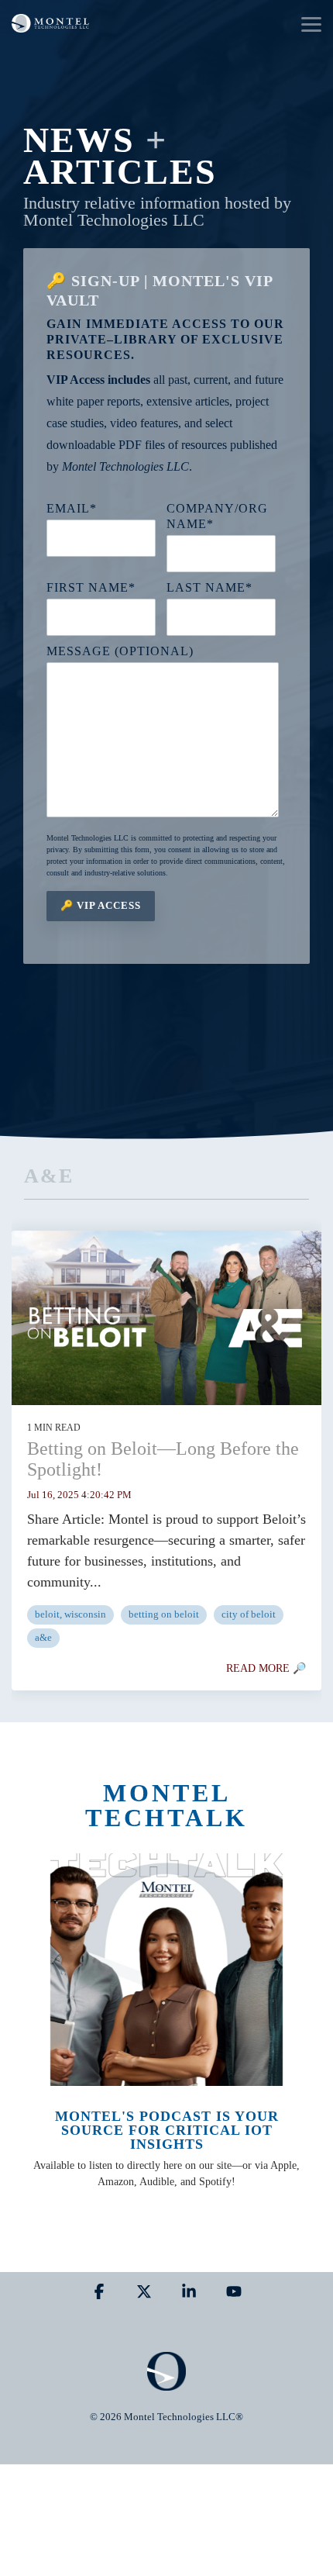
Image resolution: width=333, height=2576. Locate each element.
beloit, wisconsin (70, 1614)
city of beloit (249, 1614)
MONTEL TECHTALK (166, 1805)
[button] (311, 23)
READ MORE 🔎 (266, 1668)
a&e (43, 1638)
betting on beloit (164, 1614)
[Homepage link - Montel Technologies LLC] (166, 2383)
